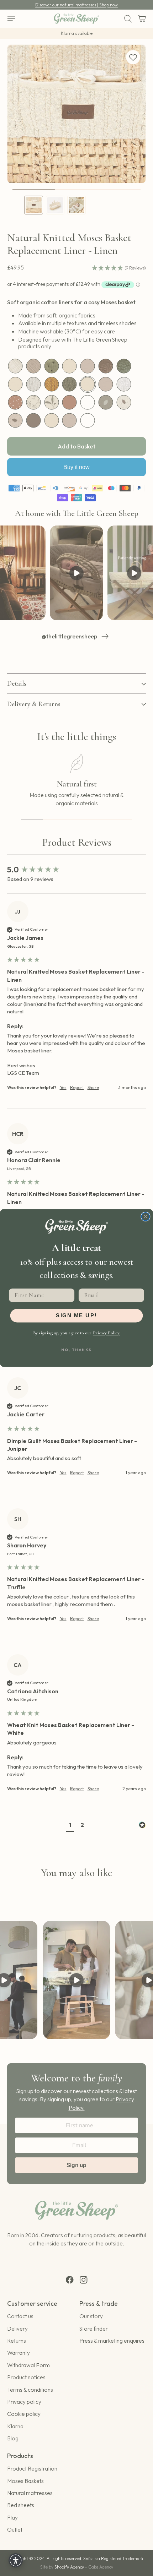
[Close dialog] (146, 1217)
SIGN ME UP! (76, 1316)
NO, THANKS (76, 1350)
